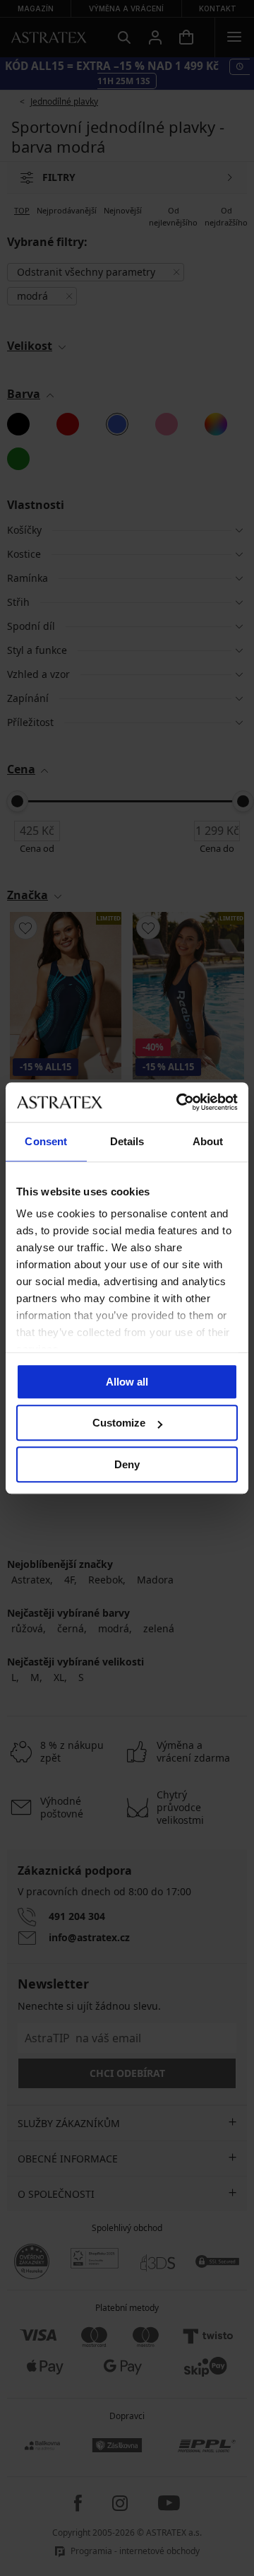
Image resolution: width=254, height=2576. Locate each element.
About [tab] (208, 1141)
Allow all (127, 1382)
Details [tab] (127, 1141)
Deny (127, 1464)
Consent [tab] (46, 1141)
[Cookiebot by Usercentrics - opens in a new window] (179, 1102)
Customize (119, 1423)
